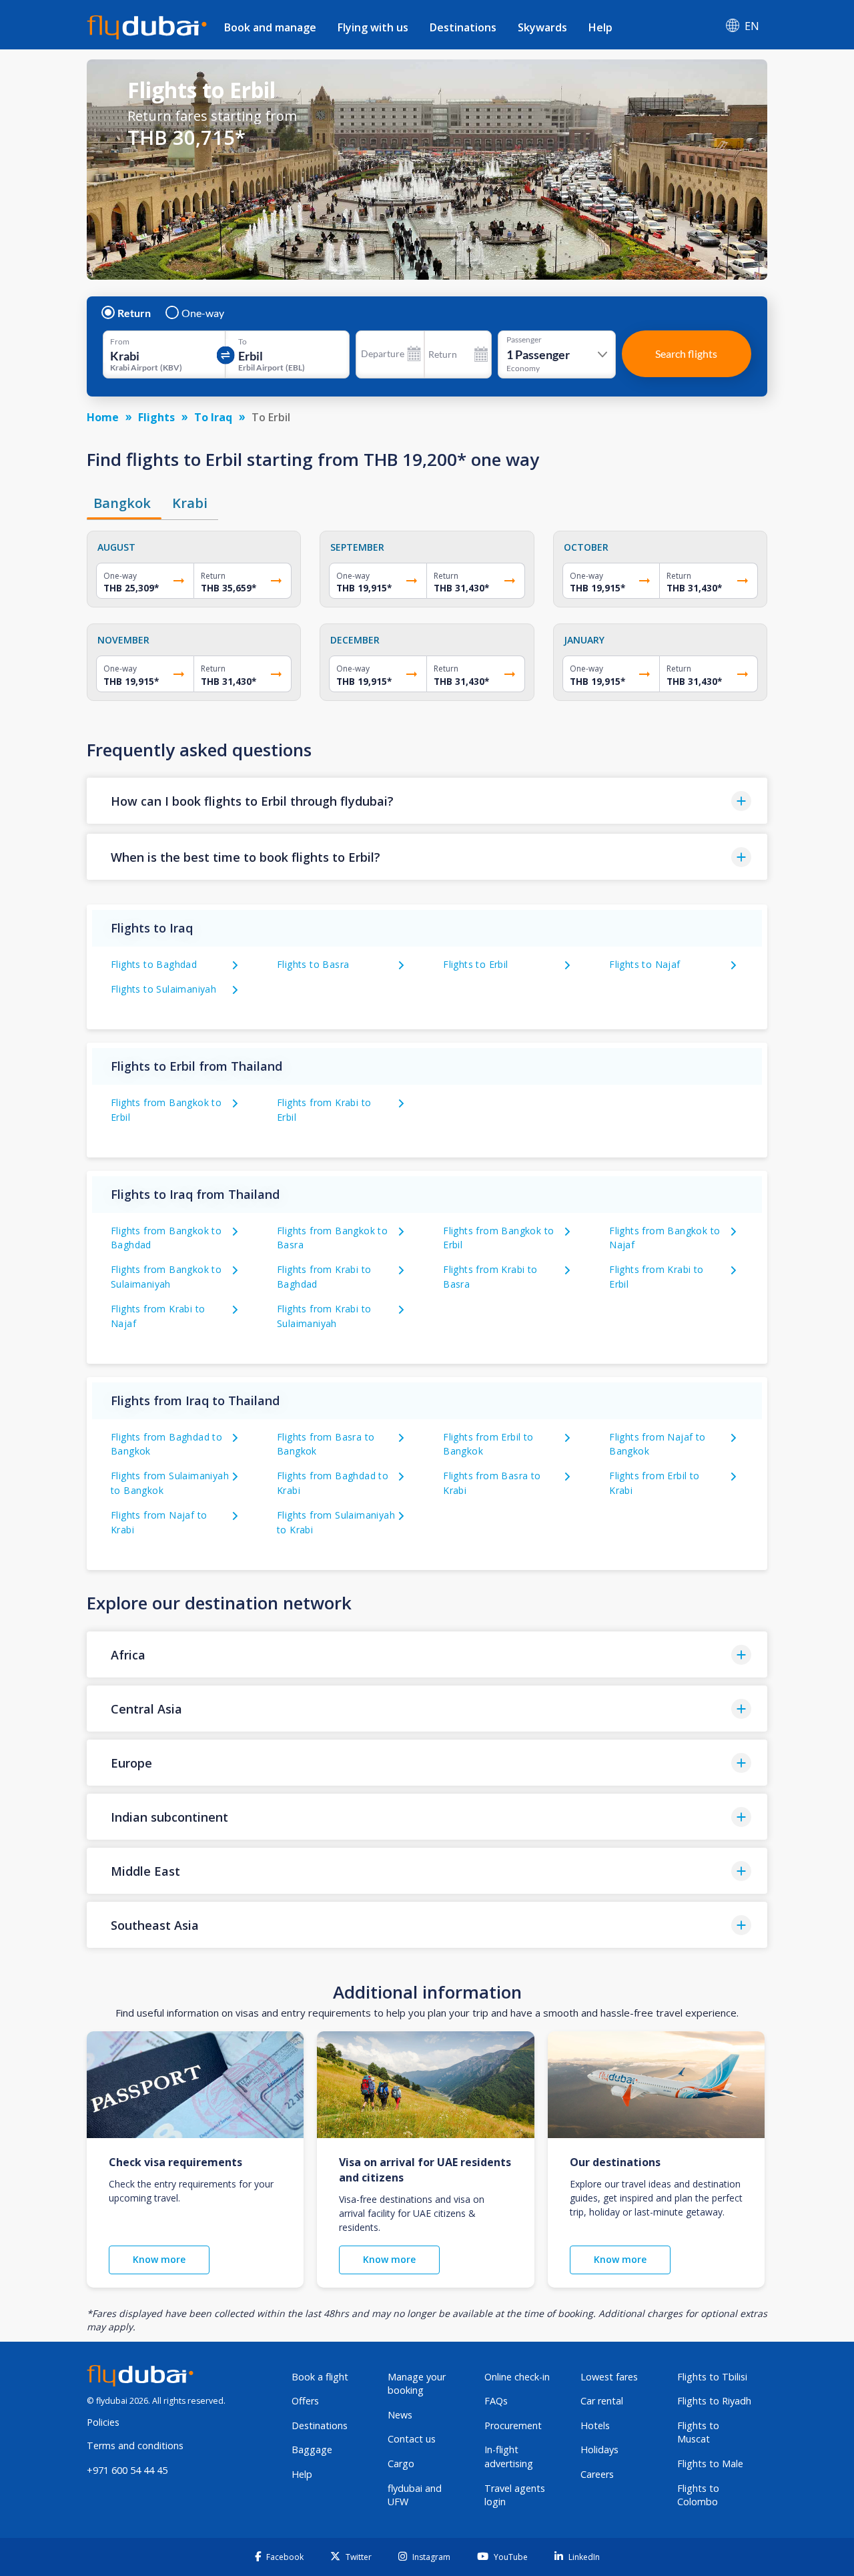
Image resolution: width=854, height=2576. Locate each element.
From (120, 342)
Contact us (412, 2439)
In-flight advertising (509, 2457)
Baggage (312, 2450)
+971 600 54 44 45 (127, 2470)
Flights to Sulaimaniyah (163, 989)
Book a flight (320, 2377)
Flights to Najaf (645, 964)
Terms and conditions (135, 2445)
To (243, 342)
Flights (156, 417)
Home (103, 417)
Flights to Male (710, 2464)
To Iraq (213, 417)
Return (134, 313)
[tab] (124, 503)
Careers (597, 2474)
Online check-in (517, 2377)
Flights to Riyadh (714, 2401)
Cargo (401, 2464)
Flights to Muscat (698, 2432)
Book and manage (270, 27)
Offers (305, 2401)
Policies (103, 2422)
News (400, 2415)
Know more (159, 2259)
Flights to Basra (313, 964)
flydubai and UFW (415, 2495)
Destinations (463, 27)
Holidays (599, 2450)
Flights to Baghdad (154, 964)
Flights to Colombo (698, 2495)
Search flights (686, 353)
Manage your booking (417, 2384)
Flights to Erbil (475, 964)
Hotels (595, 2425)
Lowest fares (609, 2377)
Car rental (602, 2401)
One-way (203, 313)
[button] (427, 801)
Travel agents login (515, 2495)
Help (600, 27)
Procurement (513, 2425)
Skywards (542, 27)
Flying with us (373, 27)
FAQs (496, 2401)
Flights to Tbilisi (712, 2377)
